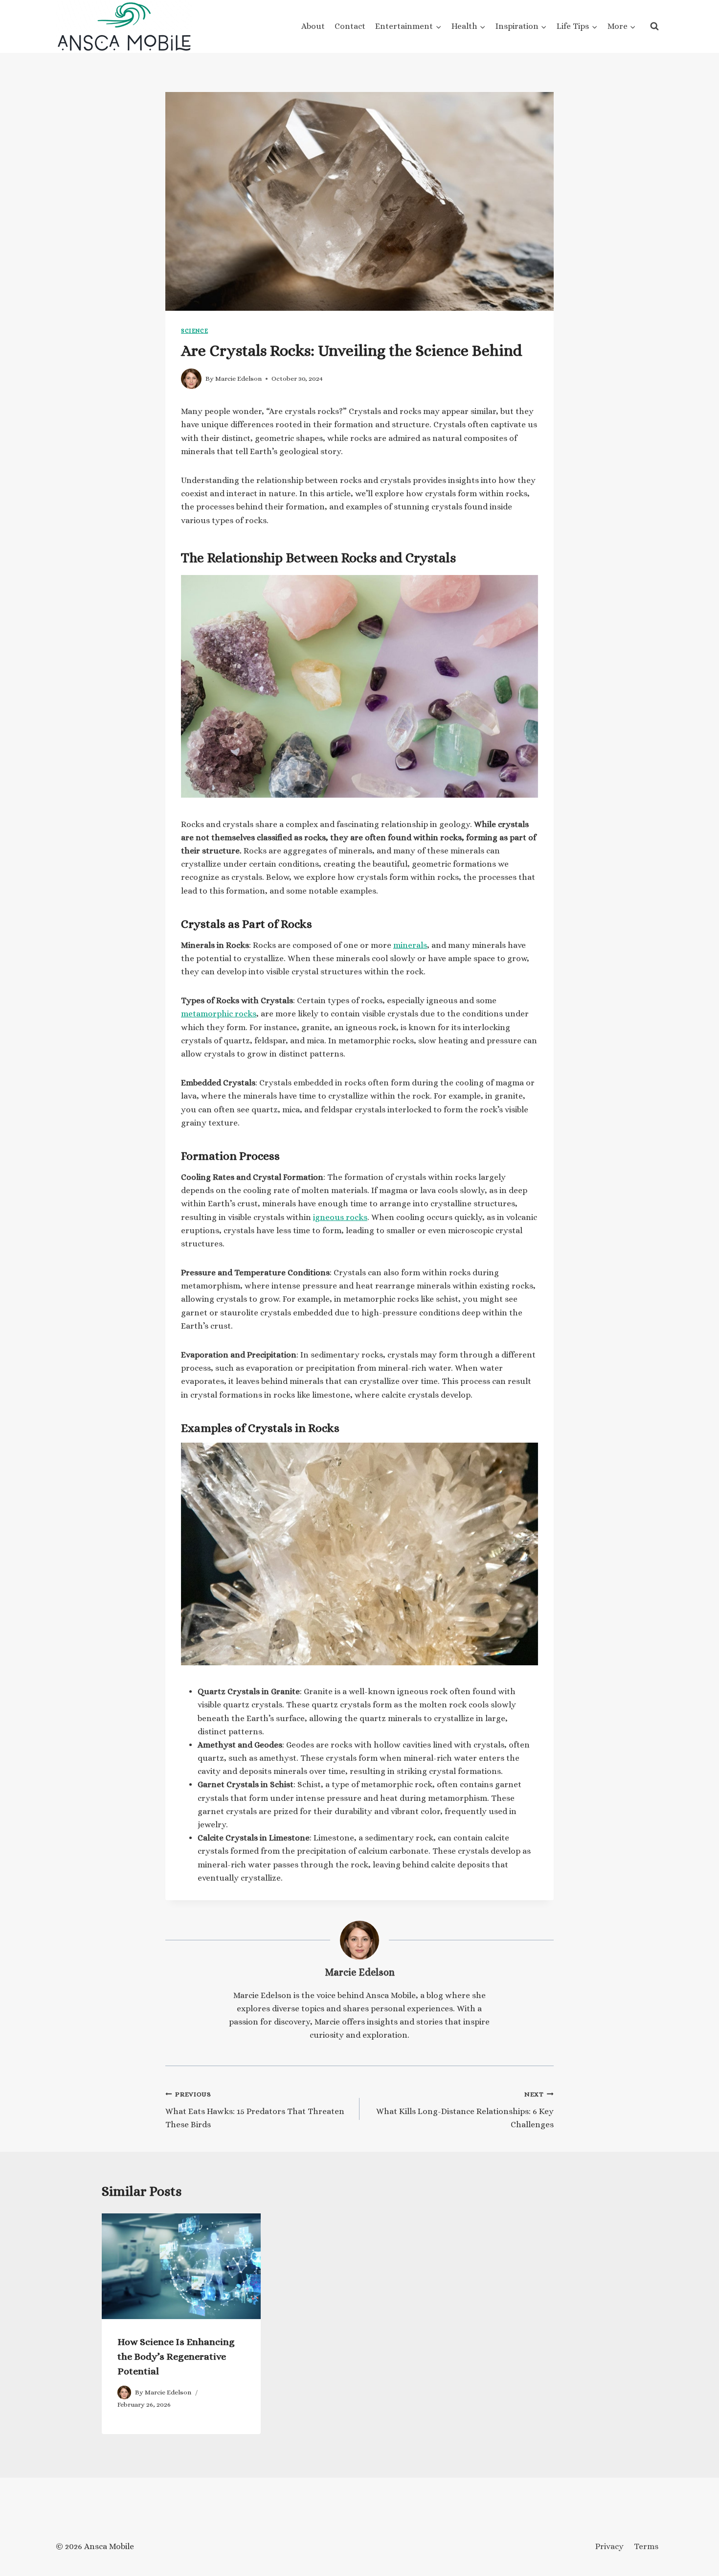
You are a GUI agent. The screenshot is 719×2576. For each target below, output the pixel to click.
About (313, 26)
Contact (350, 26)
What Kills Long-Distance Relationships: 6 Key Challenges (465, 2110)
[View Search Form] (654, 26)
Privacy (609, 2546)
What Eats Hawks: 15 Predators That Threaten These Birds (255, 2110)
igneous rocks (340, 1217)
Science (194, 331)
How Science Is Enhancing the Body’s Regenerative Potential (176, 2357)
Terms (646, 2546)
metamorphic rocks (219, 1014)
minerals (410, 945)
